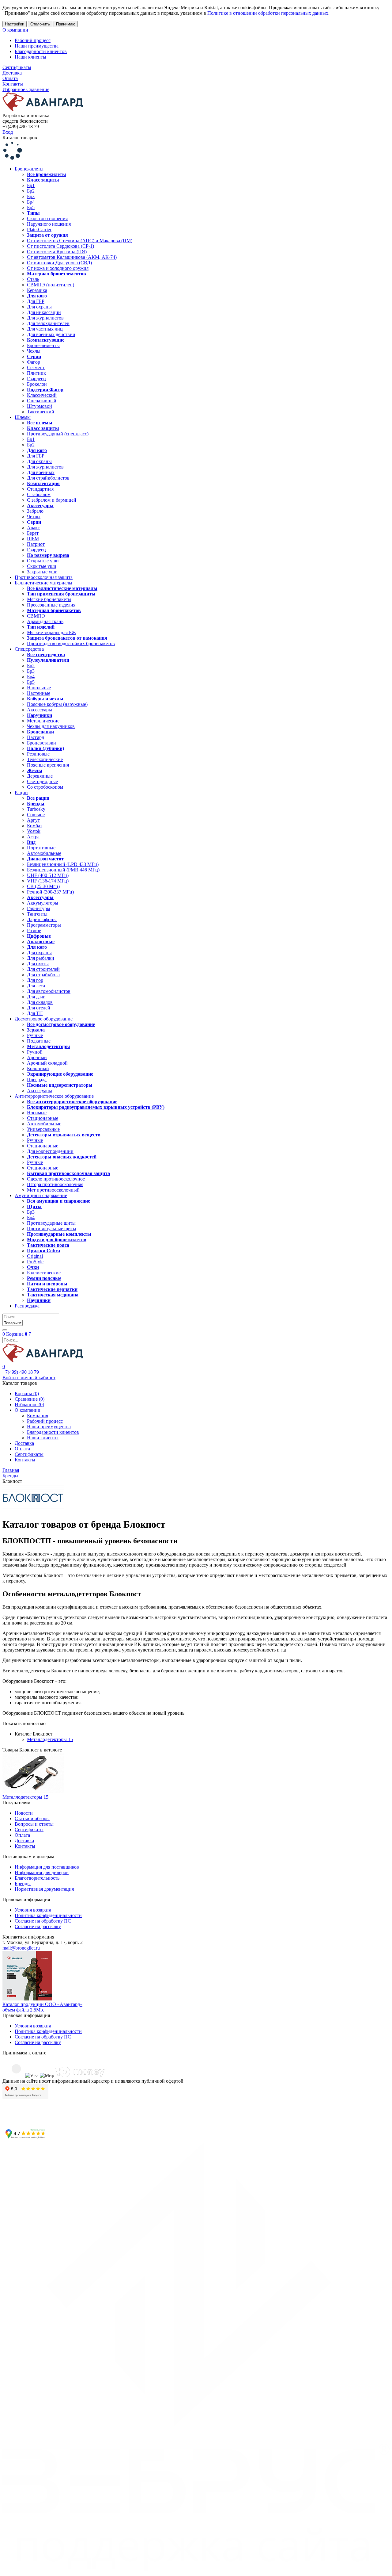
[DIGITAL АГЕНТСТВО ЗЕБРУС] (196, 2571)
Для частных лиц (45, 329)
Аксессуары (40, 710)
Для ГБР (36, 301)
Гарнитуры (39, 908)
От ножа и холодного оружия (58, 268)
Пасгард (36, 737)
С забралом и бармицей (52, 500)
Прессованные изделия (51, 605)
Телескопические (45, 759)
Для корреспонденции (50, 1151)
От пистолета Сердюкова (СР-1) (60, 246)
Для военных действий (51, 334)
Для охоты (38, 964)
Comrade (36, 815)
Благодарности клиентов (41, 51)
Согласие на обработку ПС (43, 1921)
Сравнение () (30, 1399)
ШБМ (33, 539)
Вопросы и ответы (34, 1824)
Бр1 (31, 185)
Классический (42, 395)
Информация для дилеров (42, 1872)
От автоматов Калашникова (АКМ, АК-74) (72, 257)
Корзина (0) (27, 1393)
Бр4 (31, 202)
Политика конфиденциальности (48, 1915)
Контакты (13, 84)
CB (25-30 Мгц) (43, 886)
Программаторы (44, 925)
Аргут (33, 820)
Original (35, 1256)
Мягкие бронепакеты (49, 599)
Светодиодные (42, 781)
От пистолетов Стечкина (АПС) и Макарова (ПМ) (80, 241)
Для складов (40, 1002)
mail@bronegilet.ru (21, 1948)
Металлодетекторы (50, 1739)
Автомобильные (44, 853)
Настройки (15, 24)
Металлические (43, 721)
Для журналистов (45, 318)
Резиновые (38, 754)
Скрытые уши (42, 566)
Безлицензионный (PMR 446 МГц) (63, 870)
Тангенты (37, 914)
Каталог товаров (20, 138)
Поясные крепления (48, 765)
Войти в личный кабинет (29, 1378)
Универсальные (43, 1129)
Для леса (36, 986)
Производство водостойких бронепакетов (71, 643)
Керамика (37, 290)
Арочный (37, 1057)
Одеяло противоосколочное (56, 1179)
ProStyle (35, 1262)
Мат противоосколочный (53, 1190)
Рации (21, 792)
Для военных (41, 472)
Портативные (41, 848)
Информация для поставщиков (47, 1867)
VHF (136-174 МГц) (48, 881)
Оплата (10, 78)
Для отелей (39, 1008)
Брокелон (37, 384)
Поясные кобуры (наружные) (57, 704)
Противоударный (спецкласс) (58, 434)
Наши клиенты (30, 57)
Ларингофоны (42, 919)
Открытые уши (43, 561)
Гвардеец (36, 379)
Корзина (17, 1334)
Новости (24, 1813)
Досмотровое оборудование (44, 1019)
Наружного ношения (49, 224)
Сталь (33, 279)
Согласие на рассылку (38, 1926)
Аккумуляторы (43, 903)
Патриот (36, 544)
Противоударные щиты (51, 1223)
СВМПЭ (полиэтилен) (51, 285)
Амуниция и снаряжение (41, 1195)
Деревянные (40, 776)
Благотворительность (37, 1878)
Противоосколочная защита (44, 577)
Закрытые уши (42, 572)
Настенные (39, 693)
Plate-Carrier (39, 230)
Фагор (34, 362)
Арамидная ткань (45, 621)
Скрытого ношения (47, 218)
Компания (38, 1416)
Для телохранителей (48, 323)
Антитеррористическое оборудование (54, 1096)
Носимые (37, 1113)
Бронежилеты (29, 169)
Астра (33, 837)
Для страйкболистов (48, 478)
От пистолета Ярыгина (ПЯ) (57, 252)
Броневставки (41, 743)
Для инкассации (44, 312)
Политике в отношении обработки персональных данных (268, 13)
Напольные (39, 688)
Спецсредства (29, 649)
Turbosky (36, 809)
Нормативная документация (44, 1889)
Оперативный (42, 401)
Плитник (36, 373)
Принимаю (66, 24)
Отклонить (40, 24)
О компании (15, 30)
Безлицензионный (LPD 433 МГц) (63, 864)
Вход (8, 132)
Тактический (41, 412)
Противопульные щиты (52, 1229)
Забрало (35, 511)
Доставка (12, 73)
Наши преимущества (37, 46)
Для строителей (43, 969)
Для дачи (36, 997)
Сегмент (36, 367)
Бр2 (31, 191)
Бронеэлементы (43, 345)
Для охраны (39, 307)
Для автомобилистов (49, 991)
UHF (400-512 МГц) (48, 875)
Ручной (35, 1052)
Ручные (35, 1035)
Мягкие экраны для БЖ (51, 632)
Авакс (33, 528)
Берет (33, 533)
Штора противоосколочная (55, 1184)
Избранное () (29, 1405)
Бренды (23, 1883)
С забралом (39, 494)
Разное (34, 930)
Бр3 (31, 196)
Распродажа (27, 1306)
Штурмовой (40, 406)
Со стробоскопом (45, 787)
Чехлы (34, 351)
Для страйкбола (43, 975)
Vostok (34, 831)
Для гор (35, 980)
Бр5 (31, 207)
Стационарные (43, 1118)
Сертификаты (17, 67)
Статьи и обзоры (32, 1818)
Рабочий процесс (33, 40)
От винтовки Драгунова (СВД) (59, 263)
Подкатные (39, 1041)
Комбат (35, 826)
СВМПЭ (36, 616)
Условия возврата (33, 1910)
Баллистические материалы (43, 583)
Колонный (38, 1068)
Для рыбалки (41, 958)
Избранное (14, 89)
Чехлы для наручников (51, 726)
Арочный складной (47, 1063)
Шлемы (23, 417)
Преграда (37, 1079)
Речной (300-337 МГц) (50, 892)
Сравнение (38, 89)
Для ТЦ (35, 1013)
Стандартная (40, 489)
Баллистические (44, 1273)
